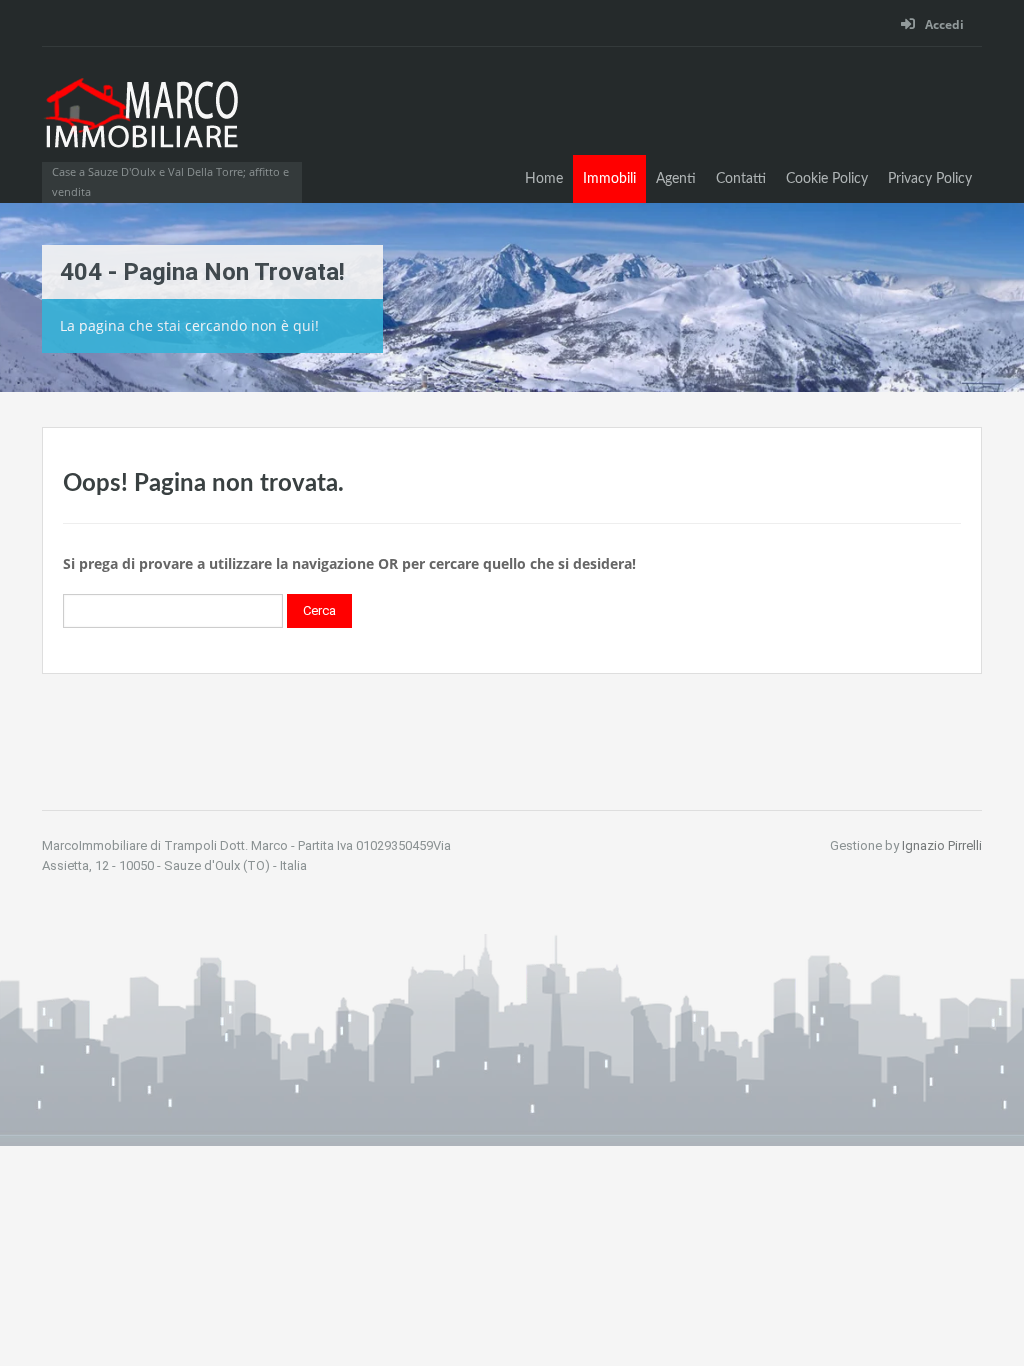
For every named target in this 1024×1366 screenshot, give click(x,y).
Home (544, 179)
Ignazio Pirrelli (942, 845)
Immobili (609, 179)
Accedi (943, 24)
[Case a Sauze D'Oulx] (142, 124)
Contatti (741, 179)
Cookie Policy (827, 179)
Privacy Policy (930, 179)
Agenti (676, 179)
